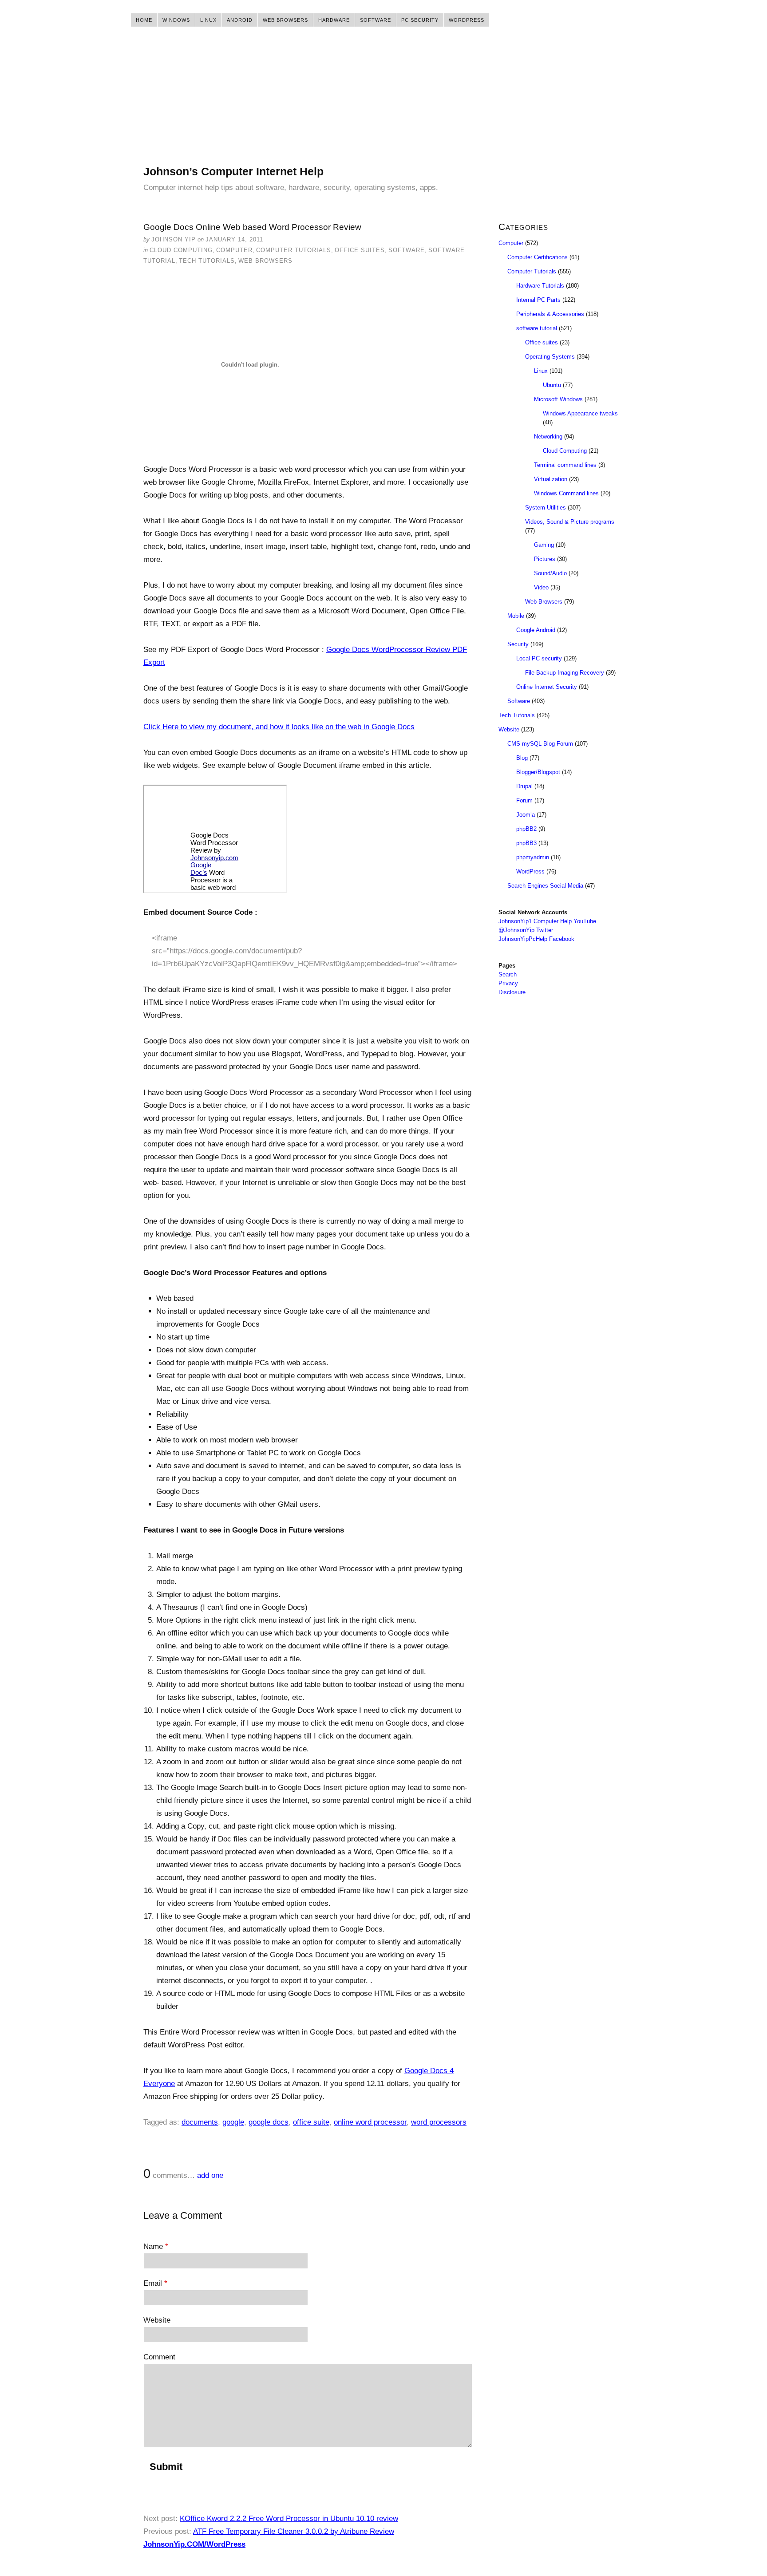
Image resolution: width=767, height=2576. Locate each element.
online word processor (370, 2122)
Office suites (360, 250)
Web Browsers (285, 20)
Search (508, 974)
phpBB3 (526, 843)
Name (156, 2246)
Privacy (508, 983)
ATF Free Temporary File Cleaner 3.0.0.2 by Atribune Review (294, 2531)
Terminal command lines (565, 465)
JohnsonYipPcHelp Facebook (536, 939)
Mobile (516, 616)
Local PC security (539, 658)
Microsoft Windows (558, 399)
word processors (439, 2122)
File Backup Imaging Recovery (565, 673)
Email (155, 2283)
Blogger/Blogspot (538, 772)
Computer (234, 250)
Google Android (536, 630)
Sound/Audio (550, 573)
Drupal (524, 786)
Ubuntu (552, 385)
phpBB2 (526, 829)
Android (240, 20)
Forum (524, 800)
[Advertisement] (383, 102)
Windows (176, 20)
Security (518, 644)
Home (144, 20)
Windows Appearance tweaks (580, 413)
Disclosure (512, 992)
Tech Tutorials (207, 261)
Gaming (544, 545)
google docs (269, 2122)
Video (541, 587)
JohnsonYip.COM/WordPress (194, 2544)
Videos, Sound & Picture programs (570, 522)
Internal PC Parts (538, 300)
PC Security (420, 20)
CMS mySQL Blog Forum (540, 744)
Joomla (526, 815)
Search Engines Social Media (545, 886)
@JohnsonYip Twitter (526, 930)
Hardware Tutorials (540, 286)
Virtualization (551, 479)
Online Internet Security (547, 687)
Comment (159, 2357)
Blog (522, 758)
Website (157, 2320)
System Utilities (546, 508)
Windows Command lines (566, 493)
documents (200, 2122)
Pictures (545, 559)
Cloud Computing (181, 250)
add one (210, 2175)
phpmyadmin (533, 857)
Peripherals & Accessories (550, 314)
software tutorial (537, 328)
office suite (311, 2122)
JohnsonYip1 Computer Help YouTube (547, 921)
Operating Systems (550, 357)
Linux (208, 20)
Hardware (334, 20)
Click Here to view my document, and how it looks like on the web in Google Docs (279, 727)
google (233, 2122)
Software (376, 20)
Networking (548, 437)
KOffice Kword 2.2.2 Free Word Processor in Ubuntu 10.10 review (289, 2519)
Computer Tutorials (294, 250)
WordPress (467, 20)
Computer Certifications (538, 257)
